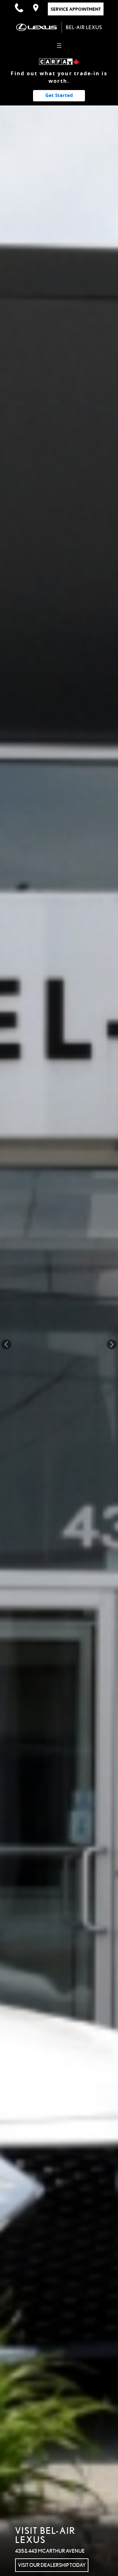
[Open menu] (59, 46)
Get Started (59, 95)
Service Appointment (76, 9)
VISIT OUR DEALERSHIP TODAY (52, 2565)
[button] (112, 1344)
